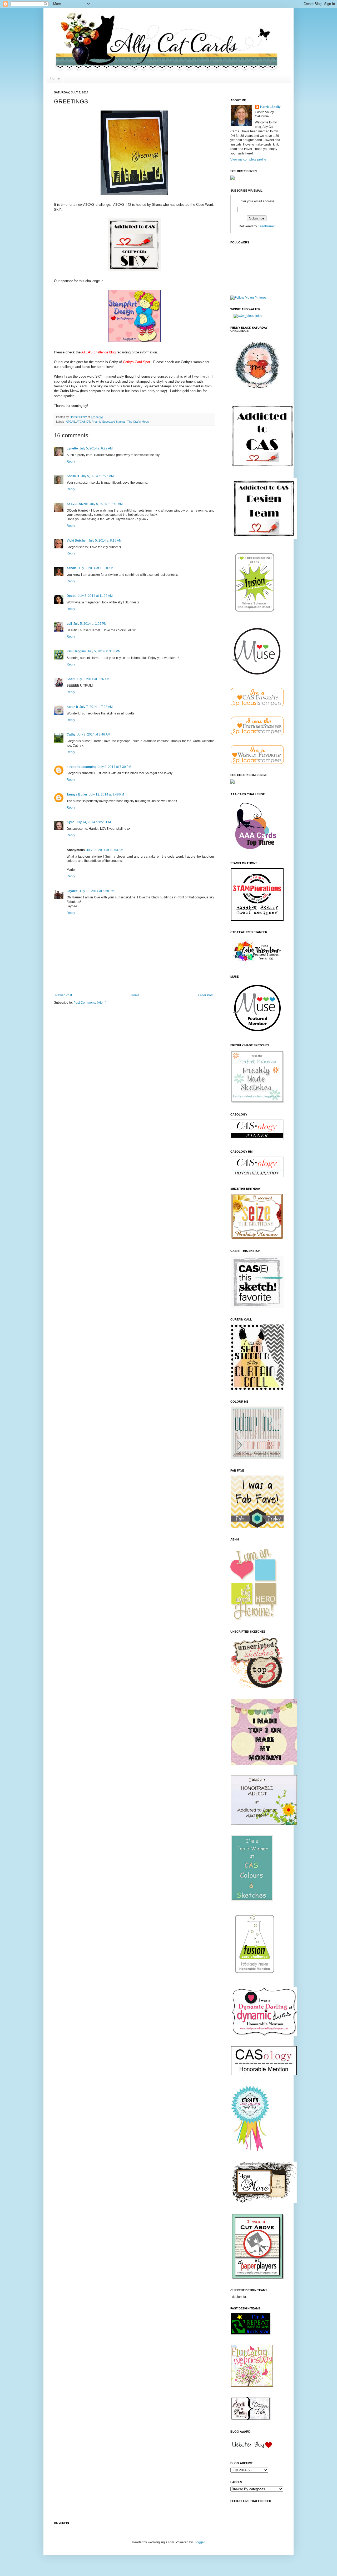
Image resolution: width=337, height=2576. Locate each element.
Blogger (199, 2542)
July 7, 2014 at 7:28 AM (96, 707)
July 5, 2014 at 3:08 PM (104, 651)
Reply (71, 462)
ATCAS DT (83, 422)
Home (55, 78)
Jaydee (72, 891)
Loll (69, 624)
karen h (72, 707)
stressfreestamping (81, 767)
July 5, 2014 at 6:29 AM (96, 448)
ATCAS (70, 422)
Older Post (206, 995)
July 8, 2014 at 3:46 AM (94, 734)
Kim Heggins (76, 651)
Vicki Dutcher (77, 541)
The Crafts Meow (138, 422)
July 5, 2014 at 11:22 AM (95, 596)
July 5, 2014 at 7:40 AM (106, 504)
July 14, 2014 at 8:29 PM (93, 822)
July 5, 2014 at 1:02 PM (90, 624)
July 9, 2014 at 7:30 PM (115, 767)
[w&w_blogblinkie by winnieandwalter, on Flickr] (248, 316)
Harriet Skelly (270, 107)
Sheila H (73, 476)
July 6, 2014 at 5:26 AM (93, 679)
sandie (72, 568)
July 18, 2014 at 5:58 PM (97, 891)
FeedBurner (266, 226)
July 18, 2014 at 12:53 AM (105, 850)
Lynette (72, 448)
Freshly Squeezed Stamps (109, 422)
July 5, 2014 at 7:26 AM (97, 476)
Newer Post (64, 995)
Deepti (71, 596)
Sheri (71, 679)
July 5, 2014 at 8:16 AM (105, 541)
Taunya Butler (77, 794)
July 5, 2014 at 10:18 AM (96, 568)
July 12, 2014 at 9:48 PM (106, 794)
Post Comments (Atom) (90, 1003)
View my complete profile (248, 159)
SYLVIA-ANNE (77, 504)
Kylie (70, 822)
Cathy (71, 734)
